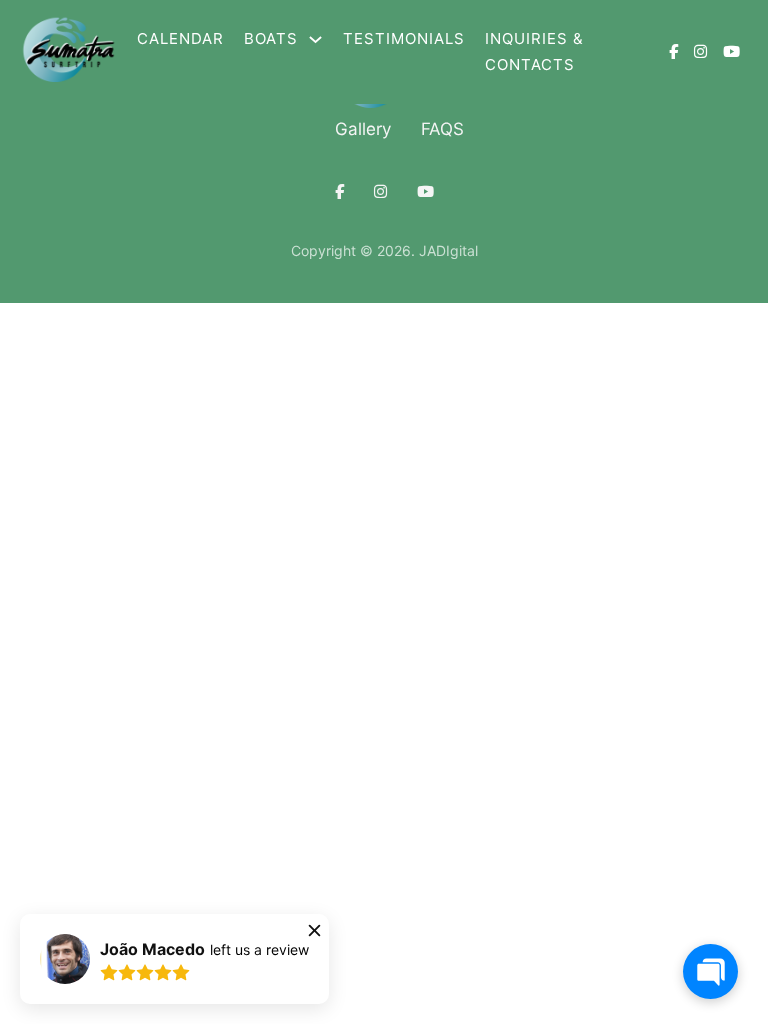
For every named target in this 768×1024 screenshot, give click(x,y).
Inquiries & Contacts (534, 51)
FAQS (442, 129)
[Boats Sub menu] (315, 39)
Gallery (363, 129)
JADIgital (448, 250)
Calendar (180, 38)
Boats (271, 38)
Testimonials (404, 38)
